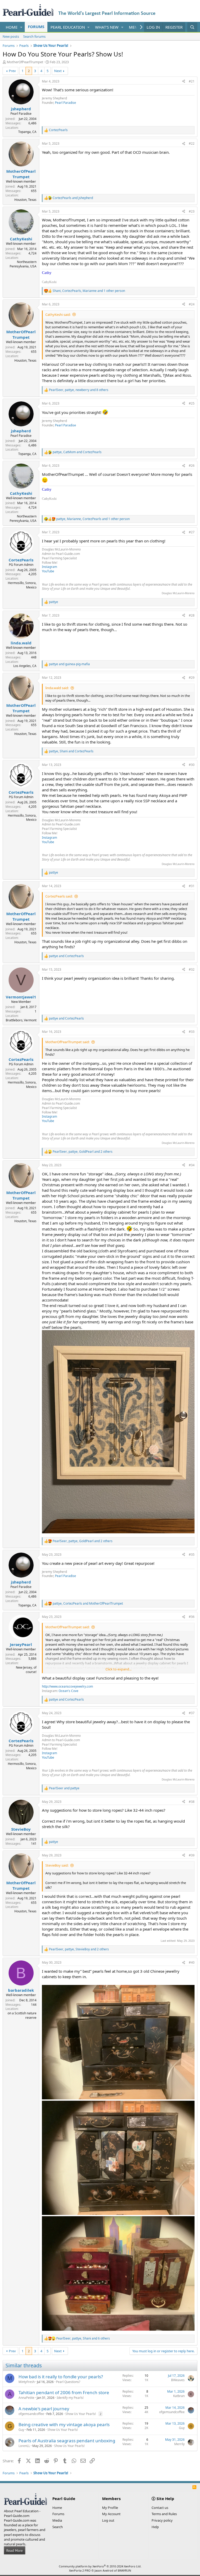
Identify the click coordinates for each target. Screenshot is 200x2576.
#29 (192, 678)
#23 (192, 211)
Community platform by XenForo (100, 2566)
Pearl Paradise (65, 103)
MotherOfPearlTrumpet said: (67, 1042)
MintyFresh (27, 2382)
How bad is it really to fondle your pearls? (61, 2377)
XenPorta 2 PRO (80, 2570)
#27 (192, 532)
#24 (192, 304)
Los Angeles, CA (25, 666)
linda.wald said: (57, 688)
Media (57, 2520)
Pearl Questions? (68, 2382)
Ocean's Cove (68, 1691)
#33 (192, 1032)
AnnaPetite (26, 2398)
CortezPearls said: (59, 896)
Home (12, 27)
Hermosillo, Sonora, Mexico (22, 585)
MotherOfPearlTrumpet (25, 62)
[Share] (184, 82)
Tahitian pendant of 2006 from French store (64, 2392)
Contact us (160, 2508)
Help (155, 2527)
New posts (11, 36)
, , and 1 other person (89, 291)
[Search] (192, 27)
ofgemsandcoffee (31, 2414)
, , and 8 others (79, 390)
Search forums (34, 36)
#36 (192, 1617)
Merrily (179, 2444)
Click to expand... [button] (118, 1669)
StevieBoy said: (57, 1865)
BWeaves (178, 2380)
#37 (192, 1713)
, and (77, 452)
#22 (192, 143)
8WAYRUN (124, 2570)
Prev (12, 71)
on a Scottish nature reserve (22, 2015)
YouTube (48, 571)
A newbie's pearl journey (44, 2409)
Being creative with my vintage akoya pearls (64, 2424)
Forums (36, 27)
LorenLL (24, 2446)
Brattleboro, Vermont (21, 1020)
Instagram (49, 567)
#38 (192, 1802)
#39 (192, 1855)
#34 (192, 1165)
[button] (21, 27)
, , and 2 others (83, 1152)
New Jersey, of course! (26, 1670)
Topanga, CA (27, 132)
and (73, 198)
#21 (192, 81)
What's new (107, 27)
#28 (192, 615)
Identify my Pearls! (70, 2398)
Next (58, 71)
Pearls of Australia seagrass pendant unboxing (67, 2441)
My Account (111, 2514)
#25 (192, 403)
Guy (21, 2430)
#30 (192, 765)
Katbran (179, 2396)
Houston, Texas (25, 200)
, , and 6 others (83, 2338)
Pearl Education (68, 27)
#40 (192, 1962)
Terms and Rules (164, 2514)
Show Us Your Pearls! (81, 2414)
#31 (192, 886)
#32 (192, 969)
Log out (108, 2520)
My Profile (110, 2508)
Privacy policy (162, 2520)
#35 (192, 1555)
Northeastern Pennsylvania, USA (23, 264)
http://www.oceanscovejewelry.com (67, 1686)
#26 (192, 466)
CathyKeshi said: (58, 315)
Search (58, 2527)
